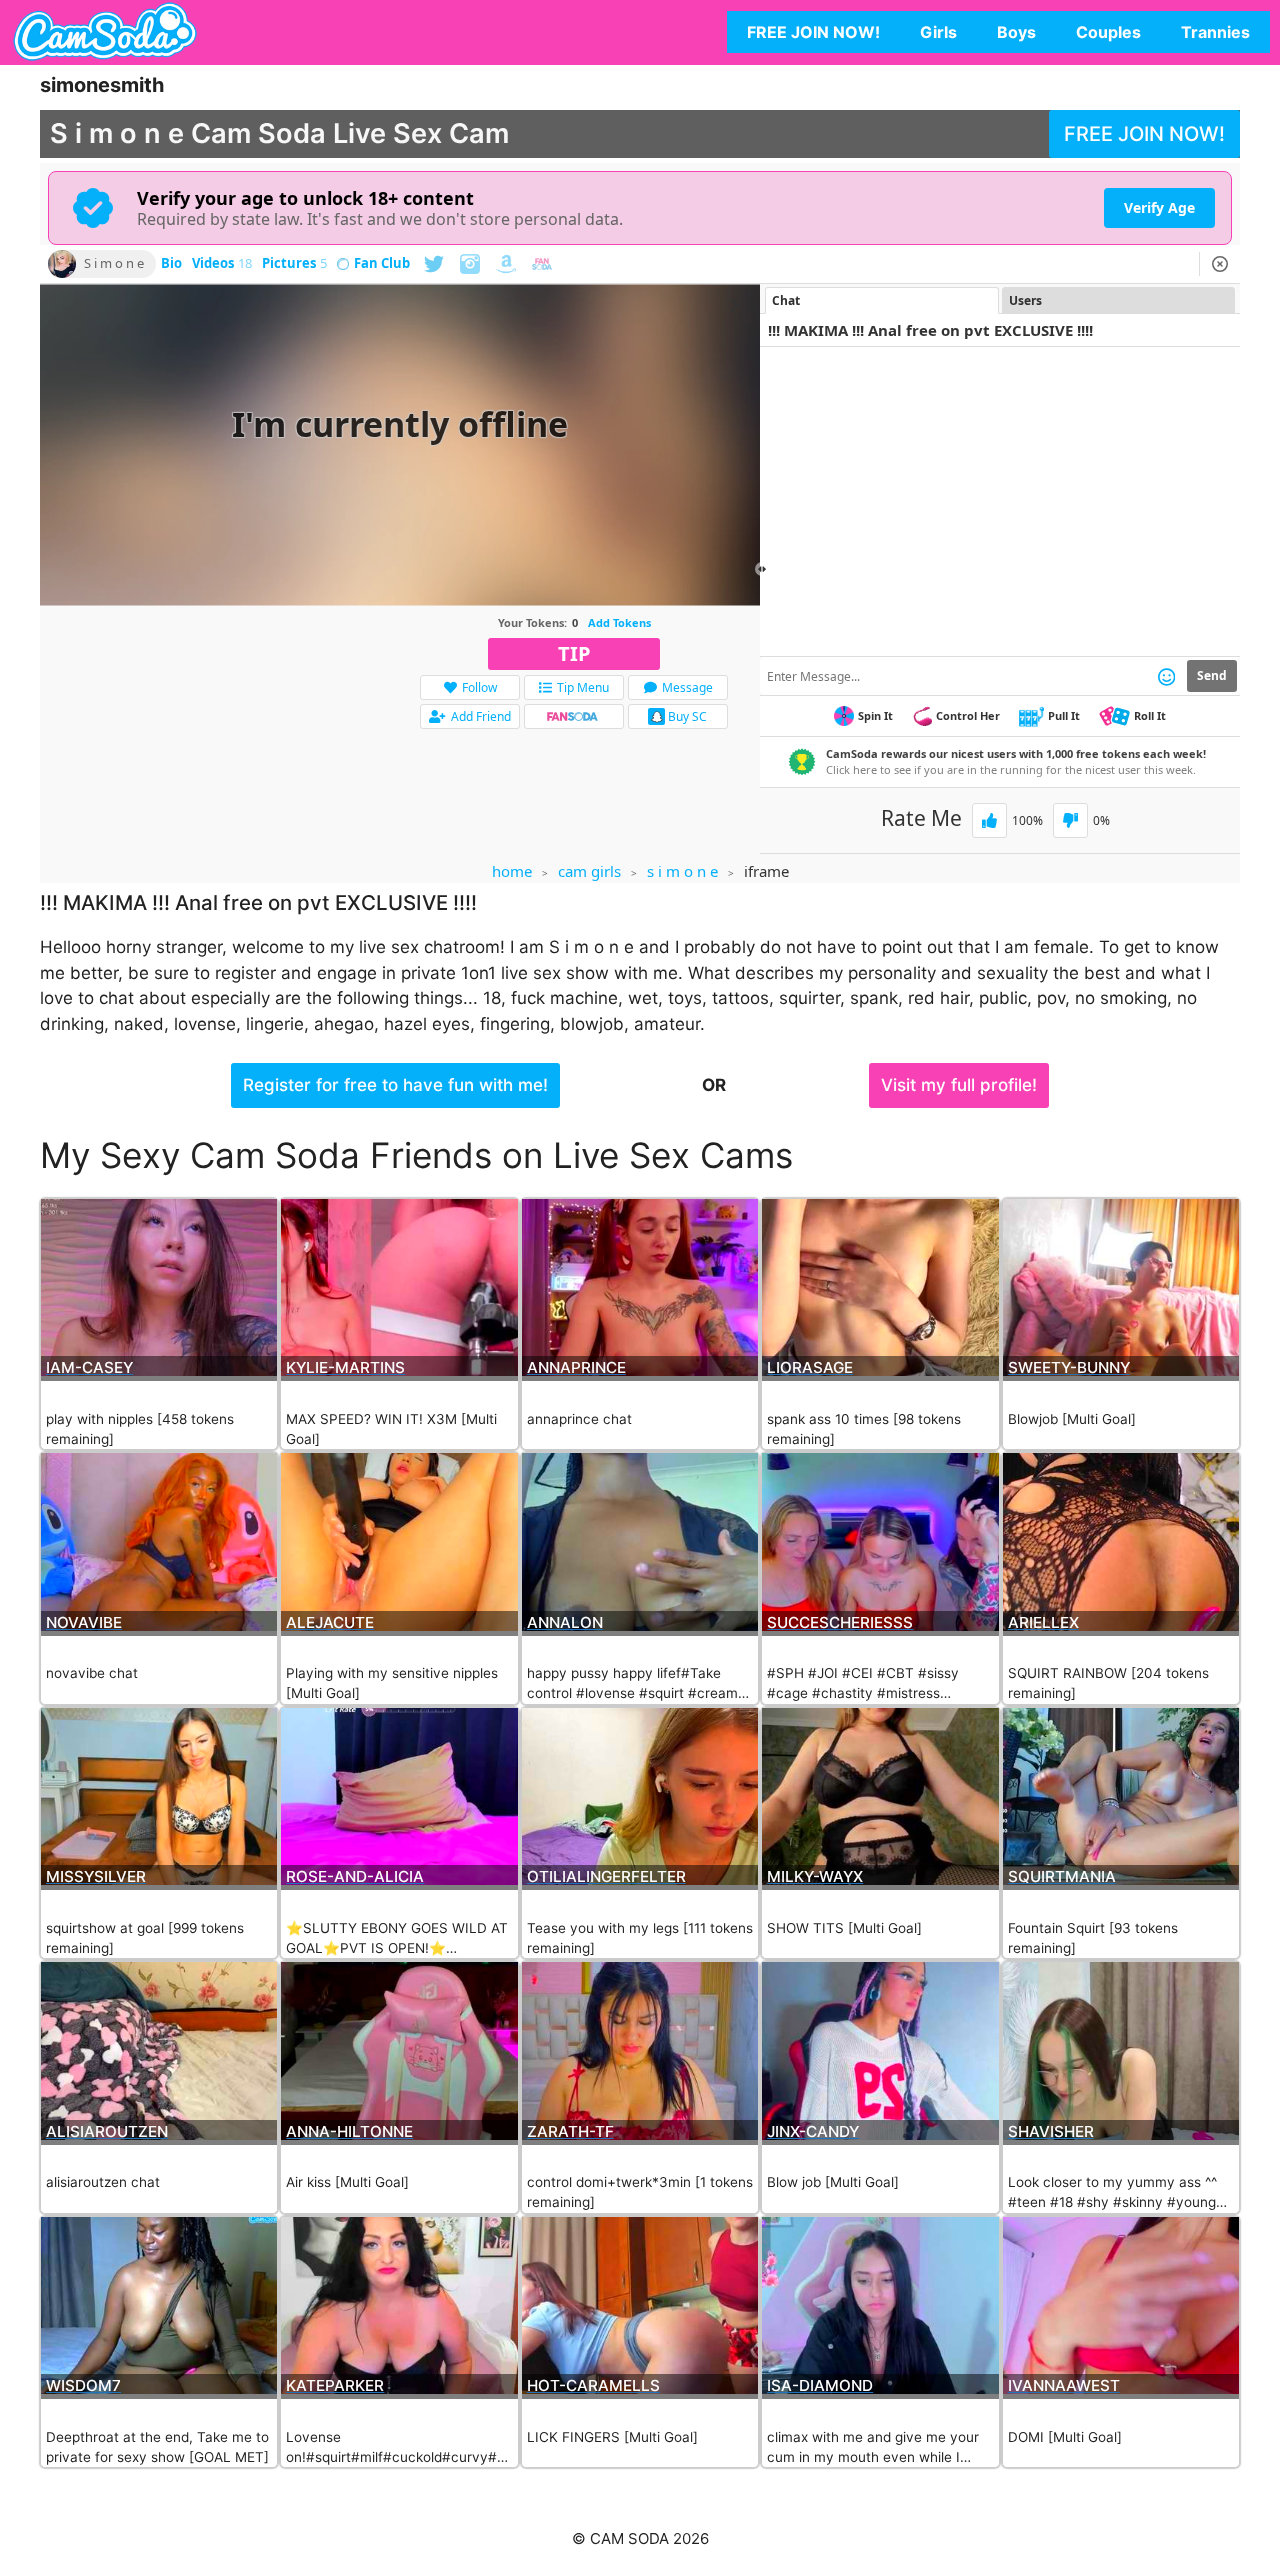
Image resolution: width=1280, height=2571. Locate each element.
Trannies (1215, 32)
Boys (1016, 32)
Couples (1108, 32)
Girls (938, 32)
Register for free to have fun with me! (395, 1085)
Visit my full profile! (959, 1085)
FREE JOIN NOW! (813, 32)
